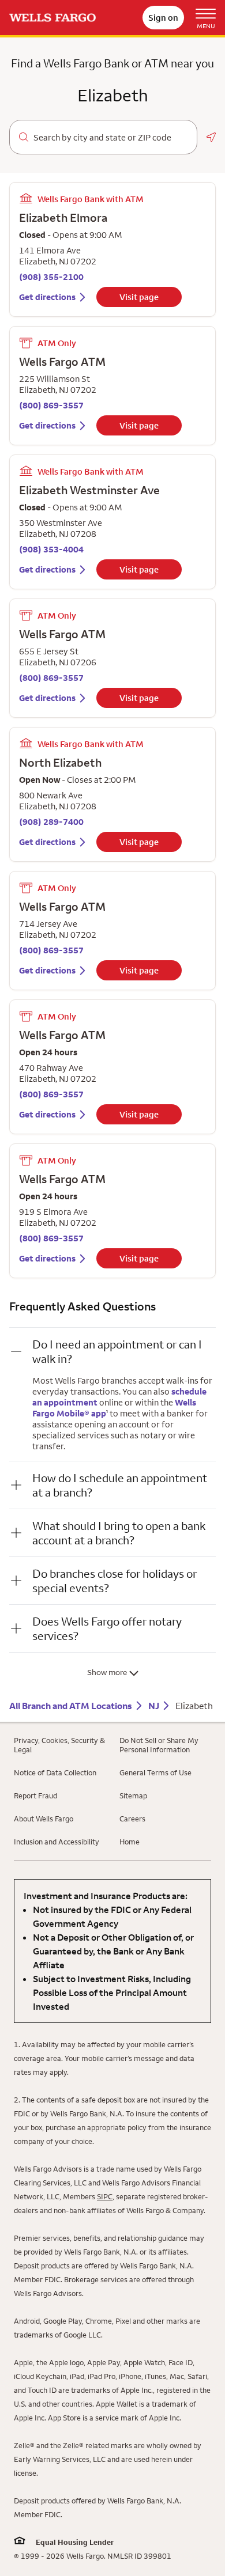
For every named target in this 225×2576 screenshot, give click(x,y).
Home (130, 1842)
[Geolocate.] (211, 137)
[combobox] (110, 138)
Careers (132, 1819)
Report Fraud (35, 1795)
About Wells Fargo (44, 1819)
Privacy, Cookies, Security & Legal (59, 1745)
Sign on (163, 18)
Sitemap (133, 1795)
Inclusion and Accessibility (57, 1842)
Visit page (139, 297)
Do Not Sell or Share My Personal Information (159, 1745)
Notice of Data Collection (55, 1772)
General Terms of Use (155, 1772)
